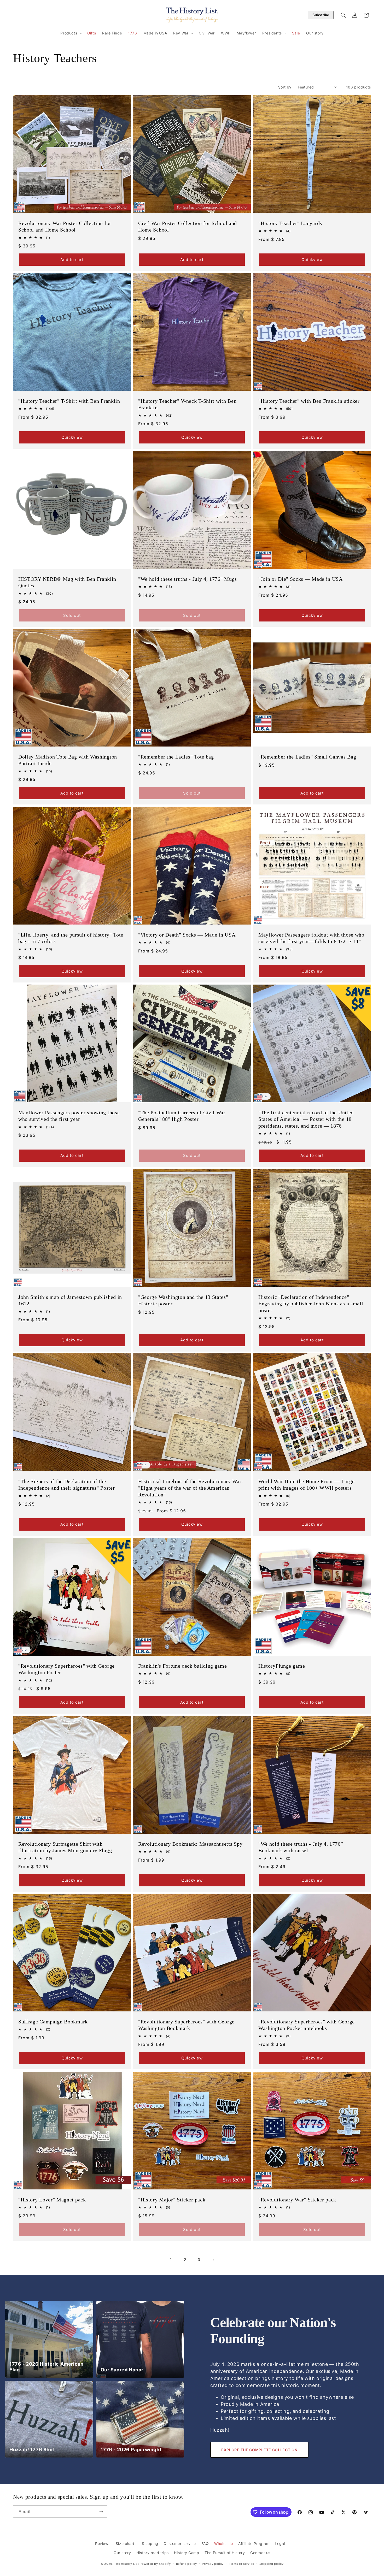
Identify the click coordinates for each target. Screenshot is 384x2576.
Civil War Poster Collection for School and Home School (188, 226)
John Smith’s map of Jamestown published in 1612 (70, 1300)
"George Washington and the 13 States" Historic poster (183, 1300)
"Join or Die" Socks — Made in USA (301, 579)
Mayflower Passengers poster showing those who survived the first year (69, 1116)
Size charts (126, 2544)
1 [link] (171, 2260)
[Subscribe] (101, 2512)
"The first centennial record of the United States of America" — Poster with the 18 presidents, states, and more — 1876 (306, 1119)
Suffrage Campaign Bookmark (53, 2022)
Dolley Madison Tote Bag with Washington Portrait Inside (68, 760)
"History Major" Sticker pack (172, 2200)
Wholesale (223, 2544)
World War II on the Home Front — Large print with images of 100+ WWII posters (306, 1485)
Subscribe (321, 15)
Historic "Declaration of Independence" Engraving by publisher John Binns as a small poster (311, 1304)
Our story (122, 2553)
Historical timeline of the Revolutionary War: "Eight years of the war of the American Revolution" (191, 1488)
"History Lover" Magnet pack (52, 2200)
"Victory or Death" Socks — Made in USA (187, 935)
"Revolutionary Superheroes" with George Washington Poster (66, 1669)
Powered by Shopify (155, 2564)
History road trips (153, 2553)
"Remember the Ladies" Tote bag (176, 757)
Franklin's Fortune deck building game (183, 1666)
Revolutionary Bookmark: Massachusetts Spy (190, 1844)
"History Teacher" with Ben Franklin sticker (309, 401)
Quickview (312, 260)
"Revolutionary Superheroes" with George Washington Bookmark (186, 2025)
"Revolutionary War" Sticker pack (297, 2200)
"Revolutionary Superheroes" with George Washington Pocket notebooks (307, 2025)
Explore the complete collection (259, 2450)
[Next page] (213, 2260)
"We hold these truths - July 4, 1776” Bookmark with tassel (301, 1847)
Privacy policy (213, 2564)
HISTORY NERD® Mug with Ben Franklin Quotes (67, 582)
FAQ (205, 2544)
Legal (280, 2544)
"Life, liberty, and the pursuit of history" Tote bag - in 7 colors (71, 938)
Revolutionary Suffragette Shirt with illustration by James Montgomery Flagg (65, 1847)
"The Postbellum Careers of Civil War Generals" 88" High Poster (182, 1116)
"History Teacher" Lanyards (290, 223)
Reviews (103, 2544)
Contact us (260, 2553)
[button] (71, 33)
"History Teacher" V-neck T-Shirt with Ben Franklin (187, 404)
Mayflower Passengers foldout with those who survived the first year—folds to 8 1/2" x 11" (311, 938)
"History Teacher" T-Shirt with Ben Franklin (69, 401)
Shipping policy (272, 2564)
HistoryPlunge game (282, 1666)
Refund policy (187, 2564)
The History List (126, 2564)
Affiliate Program (254, 2544)
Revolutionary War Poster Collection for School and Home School (65, 226)
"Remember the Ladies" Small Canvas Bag (307, 757)
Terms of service (242, 2564)
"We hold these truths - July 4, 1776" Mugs (188, 579)
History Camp (187, 2553)
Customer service (180, 2544)
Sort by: (285, 87)
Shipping (150, 2544)
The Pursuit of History (225, 2553)
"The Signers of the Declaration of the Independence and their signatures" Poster (66, 1485)
